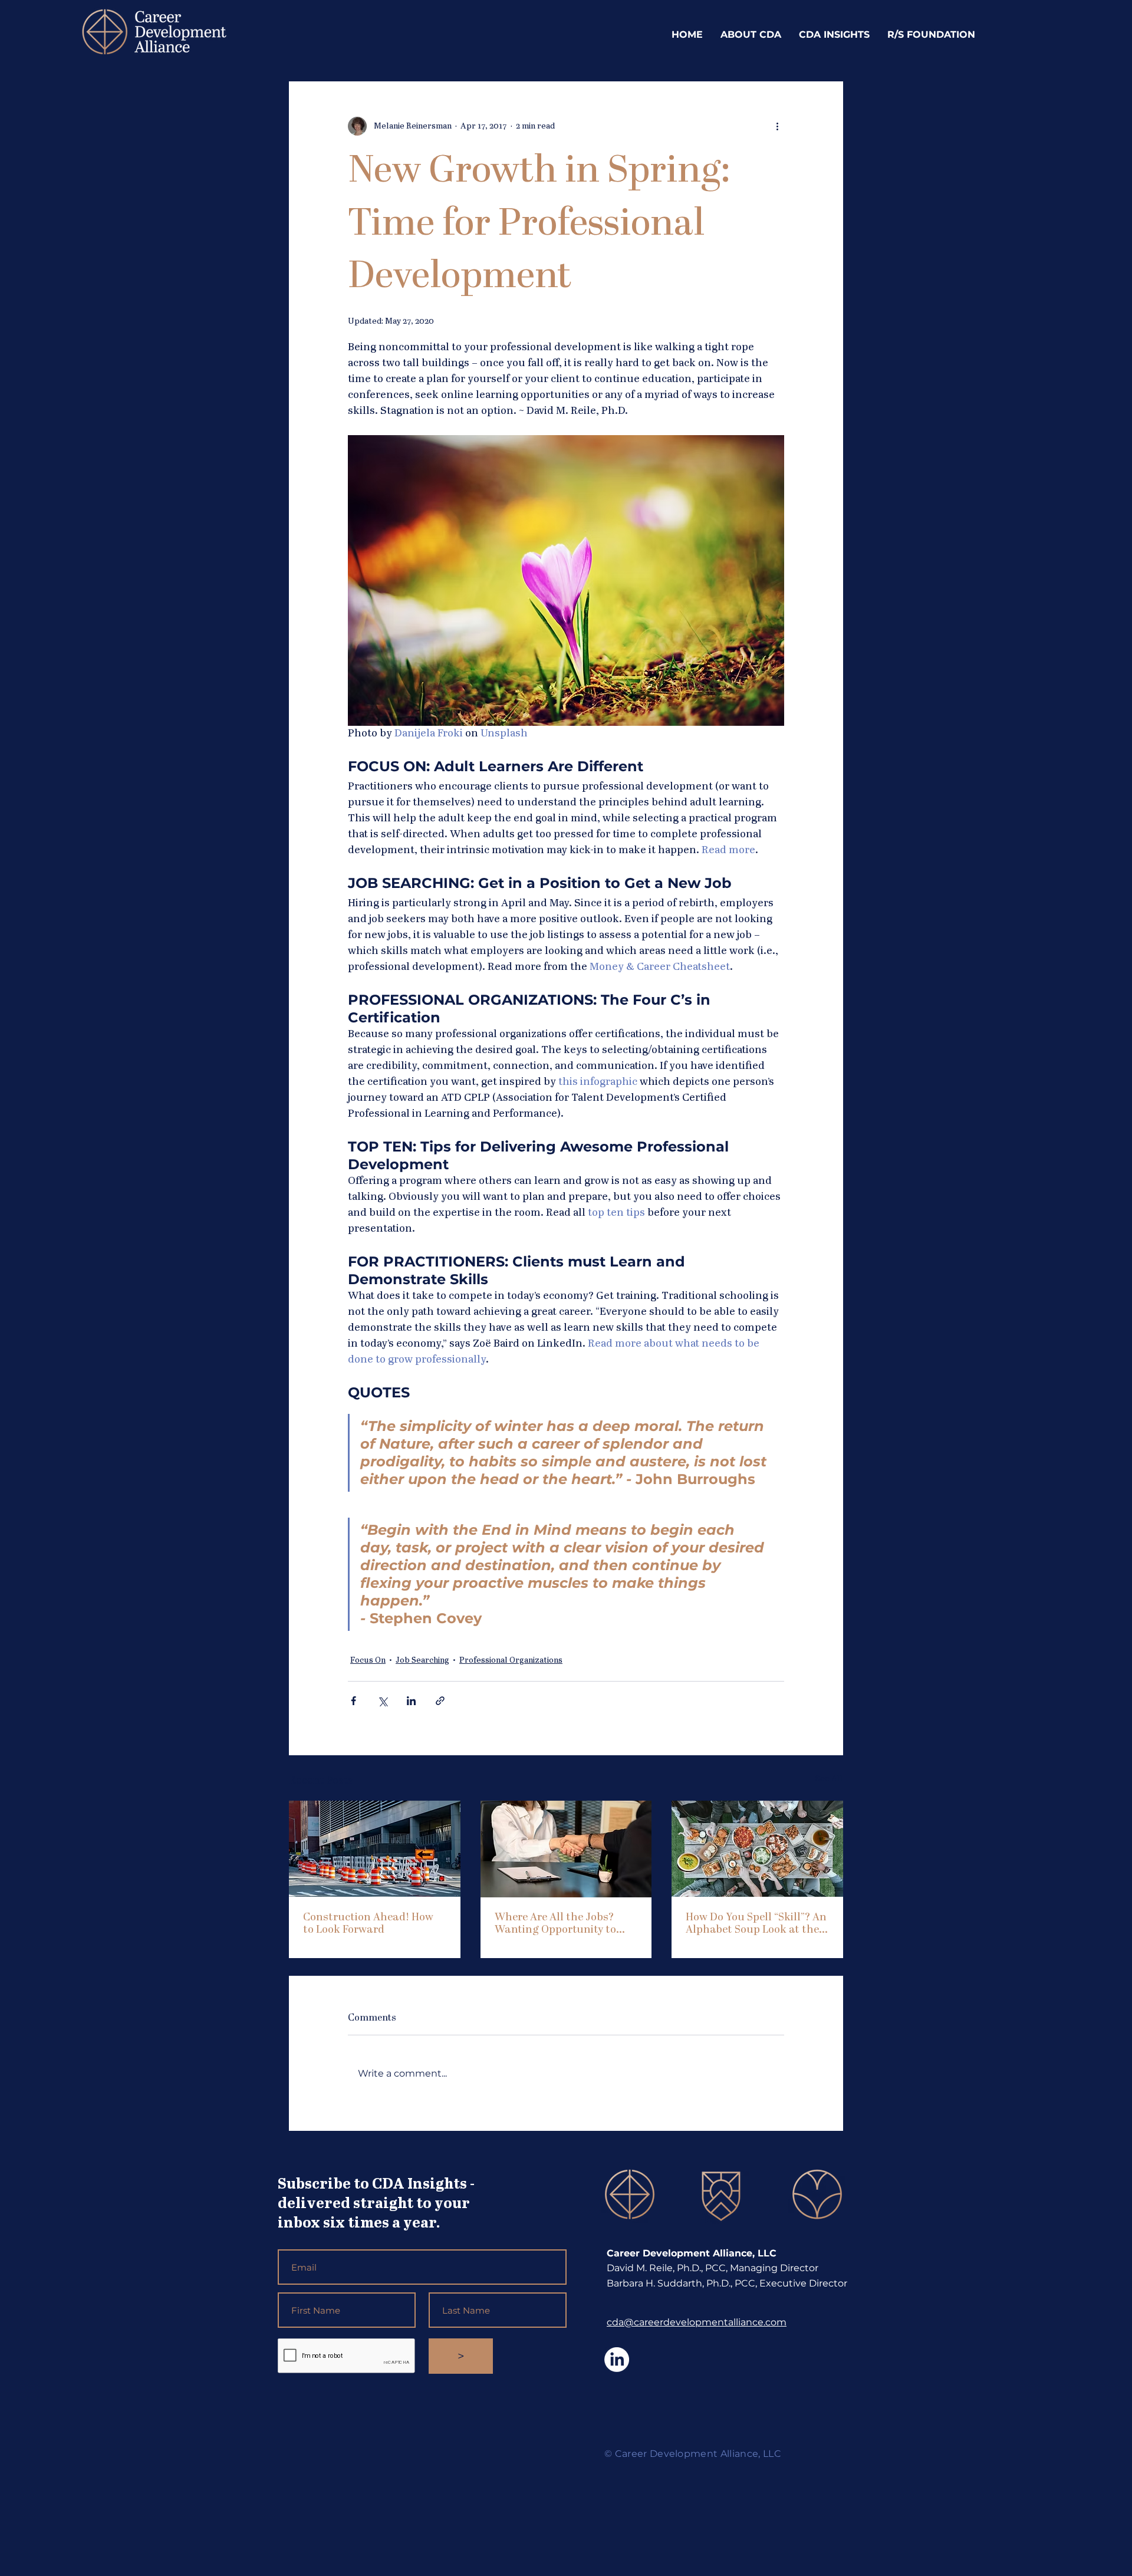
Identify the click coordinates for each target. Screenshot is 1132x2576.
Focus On (368, 1660)
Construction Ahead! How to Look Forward (368, 1924)
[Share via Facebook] (353, 1701)
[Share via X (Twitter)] (382, 1701)
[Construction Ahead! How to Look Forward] (375, 1849)
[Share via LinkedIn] (411, 1701)
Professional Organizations (511, 1660)
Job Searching (422, 1660)
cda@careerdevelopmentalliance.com (697, 2322)
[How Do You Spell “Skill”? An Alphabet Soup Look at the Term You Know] (757, 1849)
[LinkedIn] (617, 2360)
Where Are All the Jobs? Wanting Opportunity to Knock (555, 1924)
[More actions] (777, 126)
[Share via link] (440, 1701)
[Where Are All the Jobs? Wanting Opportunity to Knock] (566, 1849)
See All (829, 1779)
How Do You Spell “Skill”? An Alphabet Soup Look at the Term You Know (756, 1924)
